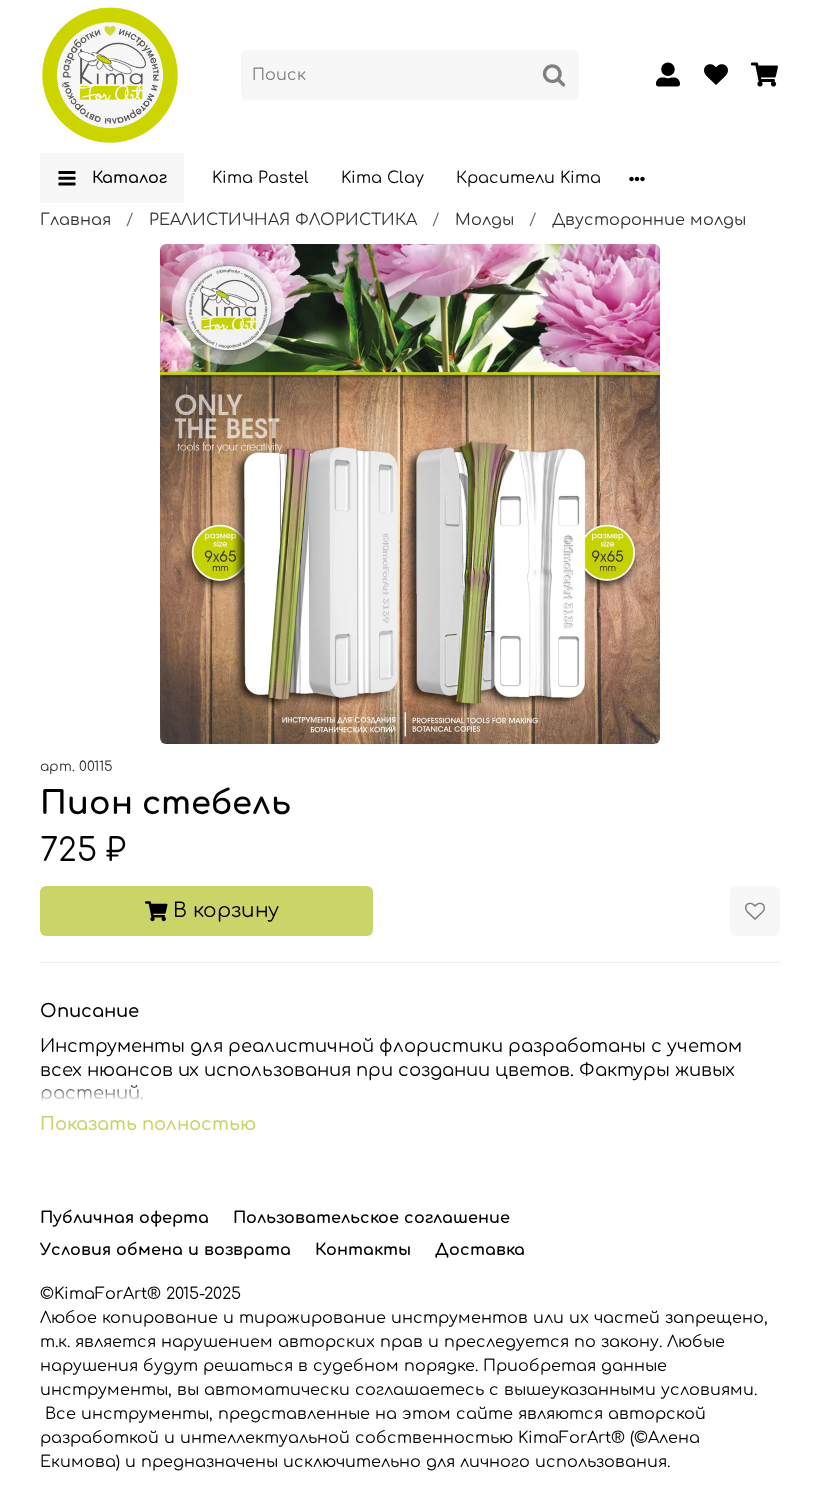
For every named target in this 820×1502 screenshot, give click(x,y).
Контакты (363, 1250)
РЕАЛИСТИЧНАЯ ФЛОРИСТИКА (283, 220)
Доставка (480, 1250)
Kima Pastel (260, 178)
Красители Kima (528, 178)
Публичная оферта (124, 1218)
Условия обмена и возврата (165, 1250)
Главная (75, 220)
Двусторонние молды (649, 220)
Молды (484, 220)
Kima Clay (382, 178)
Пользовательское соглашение (371, 1218)
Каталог (129, 178)
